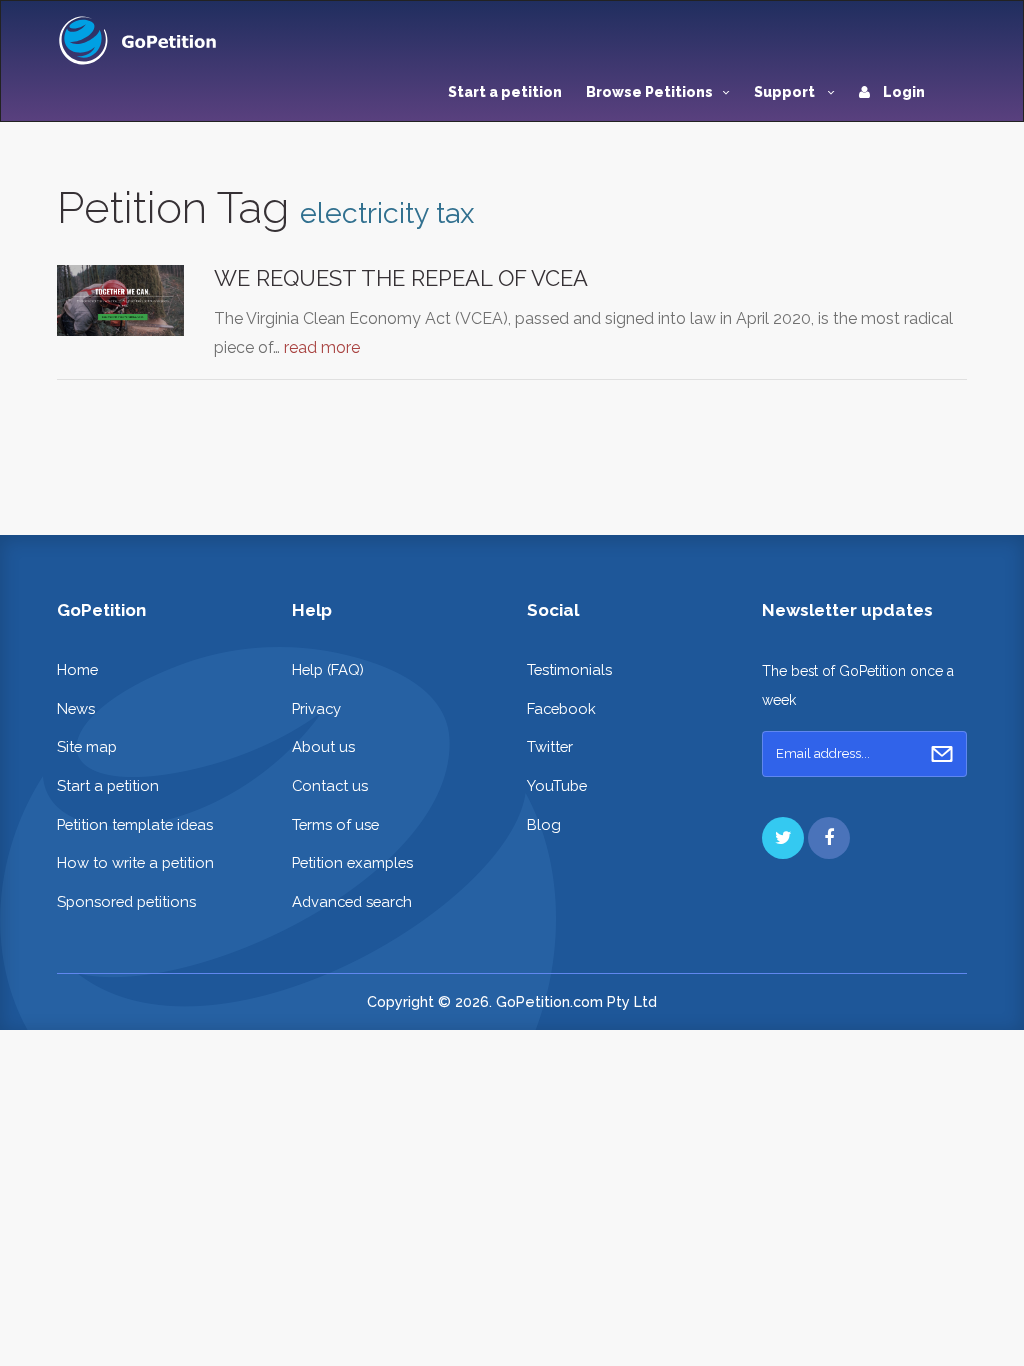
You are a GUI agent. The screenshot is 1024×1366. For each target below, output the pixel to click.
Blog (544, 824)
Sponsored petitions (126, 901)
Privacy (316, 708)
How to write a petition (135, 862)
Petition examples (352, 862)
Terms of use (335, 824)
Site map (87, 746)
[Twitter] (783, 838)
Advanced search (352, 901)
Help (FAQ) (328, 669)
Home (77, 669)
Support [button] (786, 92)
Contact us (330, 785)
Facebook (561, 708)
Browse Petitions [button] (649, 92)
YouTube (557, 785)
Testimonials (569, 669)
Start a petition (505, 92)
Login (902, 92)
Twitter (550, 746)
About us (323, 746)
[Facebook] (829, 838)
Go (942, 754)
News (76, 708)
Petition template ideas (135, 824)
